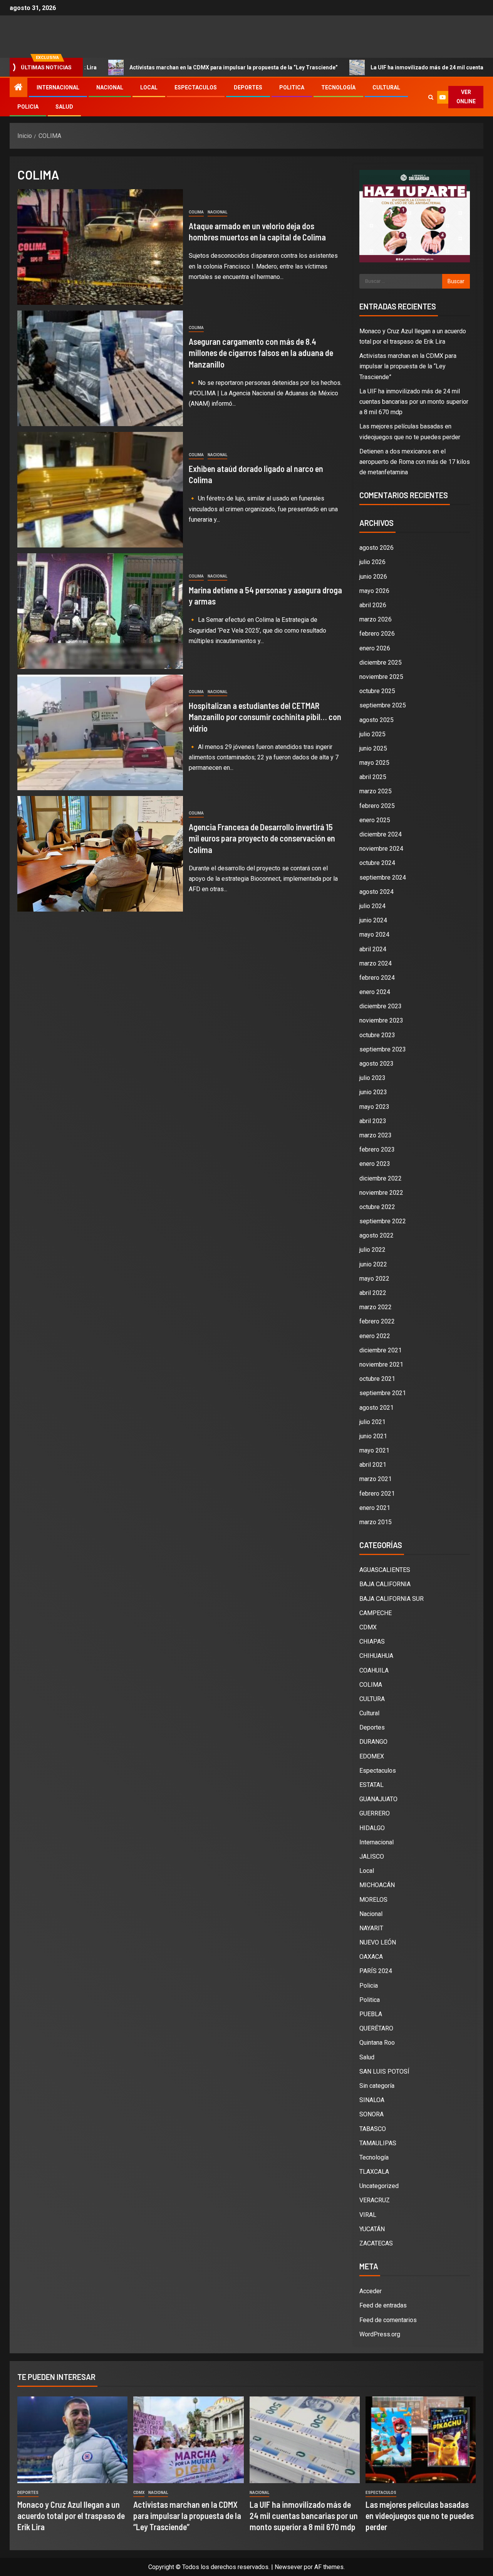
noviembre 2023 (381, 1020)
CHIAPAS (372, 1641)
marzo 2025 (376, 791)
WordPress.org (380, 2334)
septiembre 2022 (383, 1221)
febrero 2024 (377, 978)
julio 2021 (372, 1422)
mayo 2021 (374, 1450)
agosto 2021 (376, 1408)
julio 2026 (372, 562)
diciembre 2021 (381, 1350)
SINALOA (372, 2100)
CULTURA (372, 1699)
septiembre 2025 (383, 705)
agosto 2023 (376, 1064)
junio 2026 (373, 577)
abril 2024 (373, 949)
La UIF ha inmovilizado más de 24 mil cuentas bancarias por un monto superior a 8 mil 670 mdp (414, 402)
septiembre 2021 (383, 1393)
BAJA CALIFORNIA (385, 1584)
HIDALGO (372, 1828)
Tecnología (338, 87)
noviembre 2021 (381, 1364)
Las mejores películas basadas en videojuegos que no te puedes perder (420, 2516)
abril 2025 (373, 777)
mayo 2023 (374, 1107)
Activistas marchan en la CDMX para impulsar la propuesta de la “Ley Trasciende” (143, 67)
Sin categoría (377, 2086)
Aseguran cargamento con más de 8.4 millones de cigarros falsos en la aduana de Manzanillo (261, 353)
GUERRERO (375, 1813)
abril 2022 (373, 1293)
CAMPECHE (376, 1613)
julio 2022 (372, 1250)
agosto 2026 (376, 548)
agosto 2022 (376, 1235)
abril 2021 (373, 1465)
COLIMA (196, 212)
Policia (28, 107)
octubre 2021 (377, 1379)
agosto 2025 (376, 720)
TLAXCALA (374, 2172)
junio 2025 (373, 748)
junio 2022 (373, 1264)
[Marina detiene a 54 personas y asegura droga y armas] (100, 611)
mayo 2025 (374, 763)
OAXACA (371, 1957)
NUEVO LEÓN (378, 1942)
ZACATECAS (376, 2243)
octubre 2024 (377, 863)
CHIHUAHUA (376, 1656)
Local (149, 87)
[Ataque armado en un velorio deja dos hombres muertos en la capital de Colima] (100, 247)
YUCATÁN (372, 2229)
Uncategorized (379, 2186)
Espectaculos (196, 87)
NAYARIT (371, 1928)
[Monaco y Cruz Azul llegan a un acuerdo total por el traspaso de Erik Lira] (72, 2440)
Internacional (58, 87)
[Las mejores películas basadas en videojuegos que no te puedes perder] (421, 2440)
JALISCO (372, 1856)
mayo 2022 (374, 1279)
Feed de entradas (383, 2305)
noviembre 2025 (381, 677)
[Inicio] (18, 88)
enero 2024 (375, 992)
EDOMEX (372, 1756)
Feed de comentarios (388, 2320)
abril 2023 (373, 1121)
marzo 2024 (376, 963)
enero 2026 (375, 648)
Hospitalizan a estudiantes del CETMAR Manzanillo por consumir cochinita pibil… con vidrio (265, 717)
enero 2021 (375, 1508)
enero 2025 (375, 820)
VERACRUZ (375, 2200)
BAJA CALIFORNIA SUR (392, 1599)
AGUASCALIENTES (385, 1570)
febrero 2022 (377, 1321)
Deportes (248, 87)
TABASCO (373, 2129)
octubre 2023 (377, 1035)
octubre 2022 (377, 1207)
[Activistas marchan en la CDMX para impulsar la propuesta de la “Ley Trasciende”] (188, 2440)
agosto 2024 (376, 892)
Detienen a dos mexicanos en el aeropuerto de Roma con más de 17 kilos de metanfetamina (415, 462)
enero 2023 (375, 1164)
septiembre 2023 (383, 1049)
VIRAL (368, 2215)
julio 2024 (372, 906)
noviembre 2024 (381, 849)
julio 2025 (372, 734)
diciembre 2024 (381, 834)
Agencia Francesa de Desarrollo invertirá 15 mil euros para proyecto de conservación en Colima (262, 838)
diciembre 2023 (381, 1006)
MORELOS (373, 1900)
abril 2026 (373, 605)
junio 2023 (373, 1092)
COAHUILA (374, 1670)
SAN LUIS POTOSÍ (384, 2071)
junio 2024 (373, 920)
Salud (64, 107)
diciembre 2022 (381, 1178)
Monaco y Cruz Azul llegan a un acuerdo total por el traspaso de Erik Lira (71, 2516)
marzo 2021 (376, 1479)
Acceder (371, 2291)
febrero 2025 (377, 806)
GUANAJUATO (378, 1799)
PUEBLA (371, 2014)
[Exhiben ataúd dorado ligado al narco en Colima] (100, 490)
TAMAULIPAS (378, 2143)
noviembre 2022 (381, 1193)
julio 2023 (372, 1078)
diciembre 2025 (381, 662)
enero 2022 (375, 1336)
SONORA (371, 2114)
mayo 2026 (374, 591)
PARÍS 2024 (376, 1971)
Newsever (288, 2567)
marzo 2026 (376, 619)
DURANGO (373, 1742)
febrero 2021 (377, 1494)
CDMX (368, 1627)
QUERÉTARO (376, 2028)
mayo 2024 (374, 935)
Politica (292, 87)
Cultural (386, 87)
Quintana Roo (377, 2043)
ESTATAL (371, 1785)
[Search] (431, 97)
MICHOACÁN (377, 1885)
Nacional (110, 87)
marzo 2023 (376, 1135)
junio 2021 (373, 1436)
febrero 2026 (377, 634)
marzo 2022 (376, 1307)
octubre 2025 (377, 691)
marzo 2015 (376, 1522)
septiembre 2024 (383, 877)
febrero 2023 (377, 1149)
